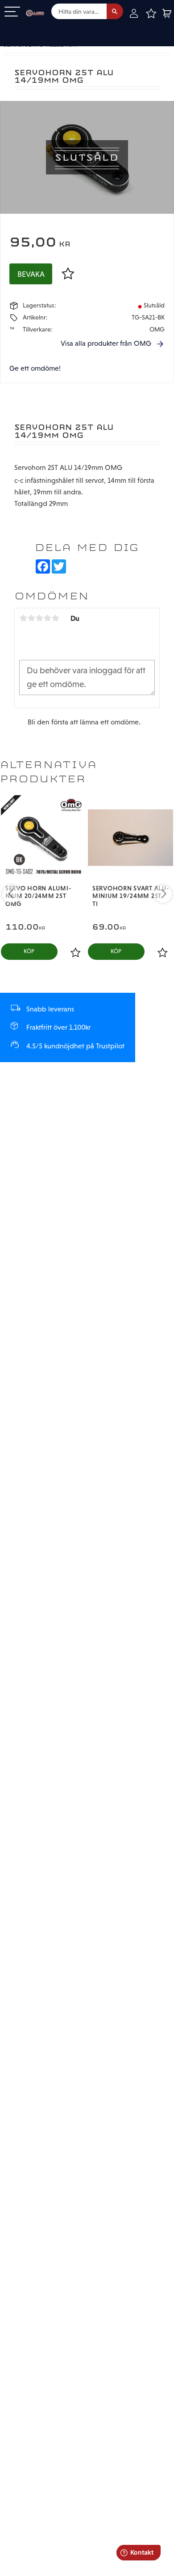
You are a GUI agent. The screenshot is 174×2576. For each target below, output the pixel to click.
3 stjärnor (39, 618)
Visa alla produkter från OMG (106, 343)
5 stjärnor (55, 618)
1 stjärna (23, 618)
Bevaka (31, 274)
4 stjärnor (47, 618)
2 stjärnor (31, 618)
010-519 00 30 (37, 28)
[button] (12, 12)
